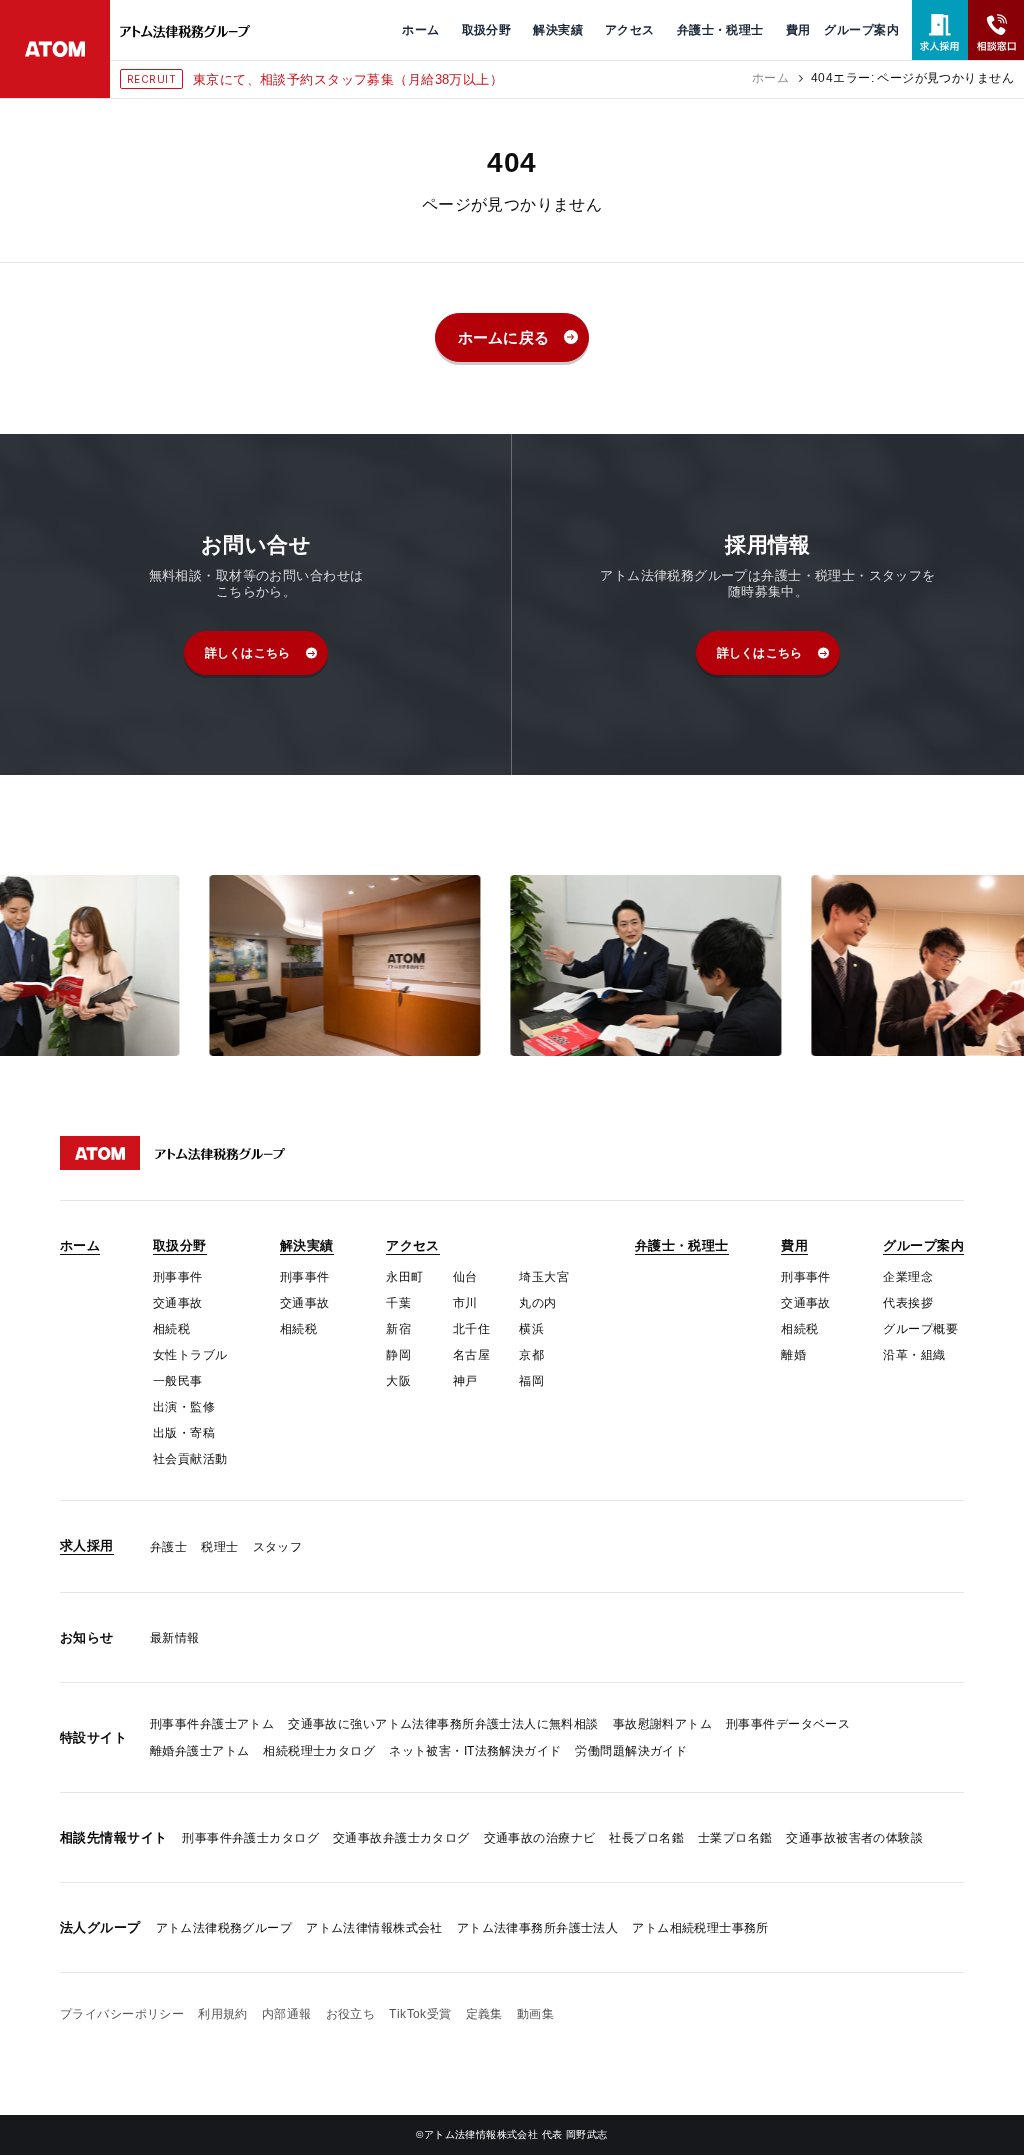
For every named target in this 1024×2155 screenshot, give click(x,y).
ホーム (770, 78)
